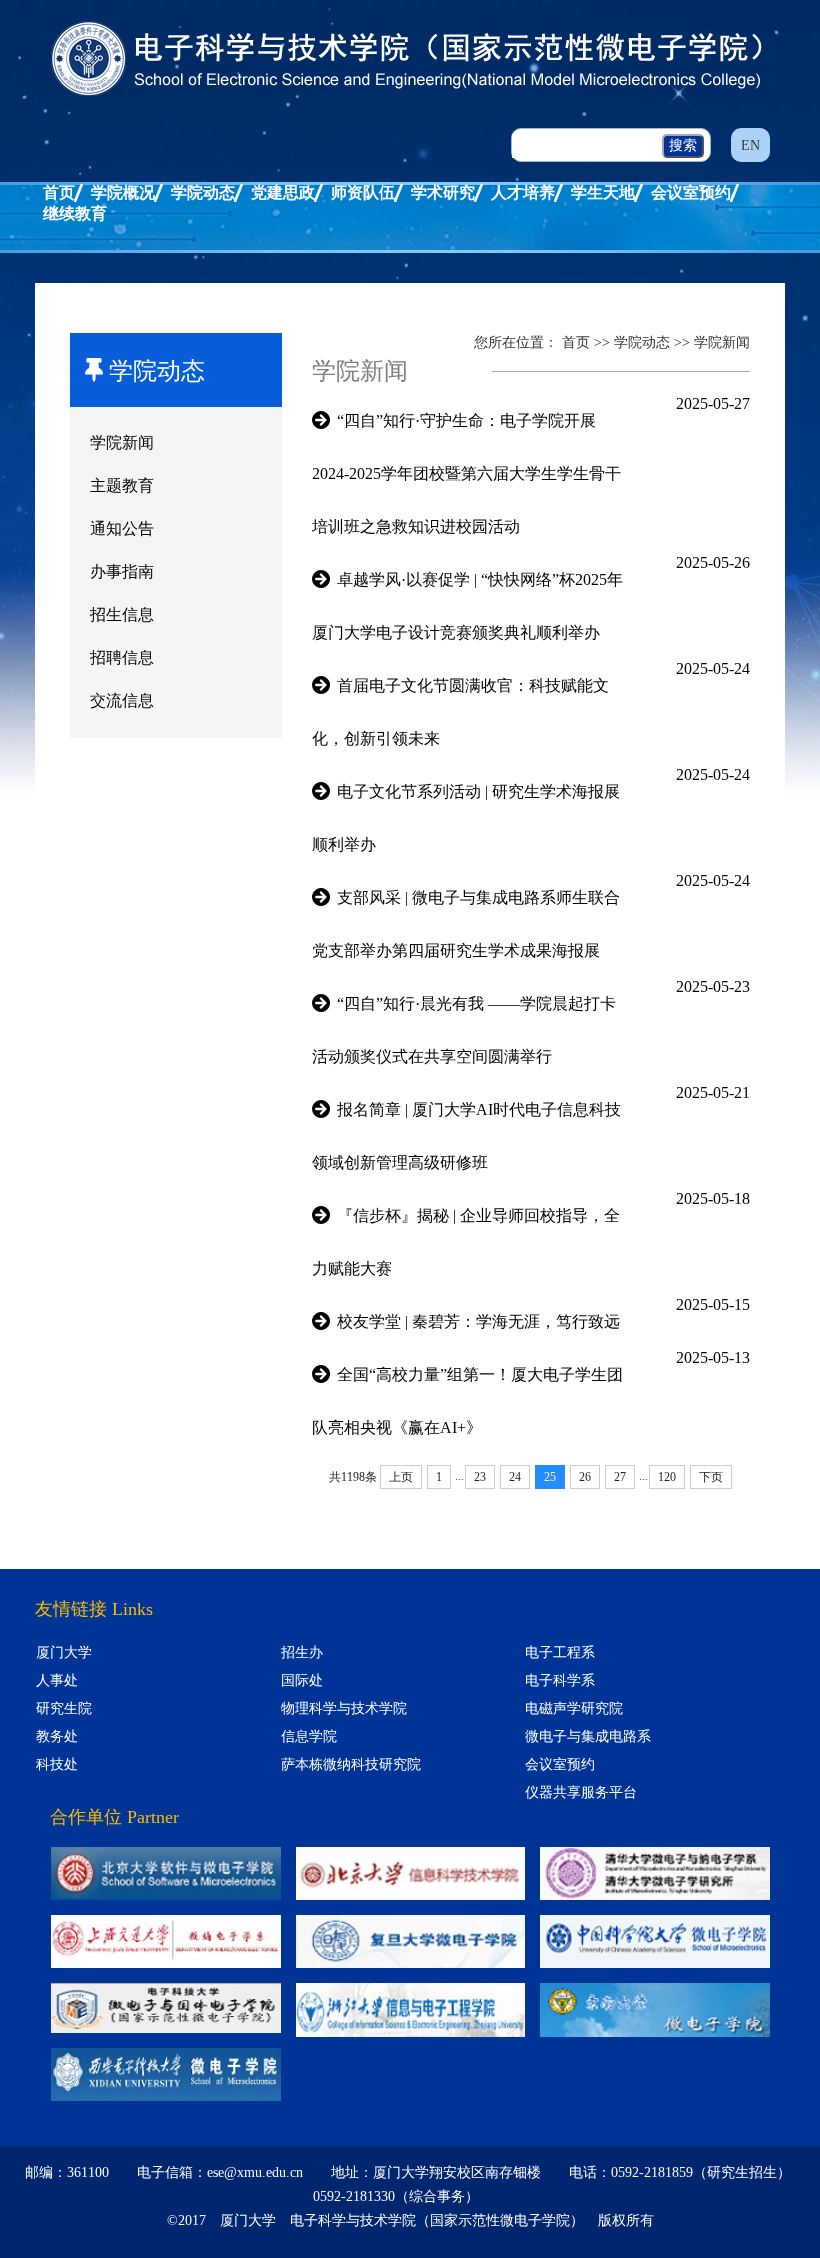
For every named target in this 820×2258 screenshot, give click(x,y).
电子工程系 (560, 1652)
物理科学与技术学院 (344, 1708)
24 (515, 1477)
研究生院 (64, 1708)
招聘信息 (122, 657)
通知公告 (122, 528)
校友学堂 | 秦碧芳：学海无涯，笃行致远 (478, 1321)
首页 (59, 192)
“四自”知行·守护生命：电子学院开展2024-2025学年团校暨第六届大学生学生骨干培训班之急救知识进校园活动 (466, 473)
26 (585, 1477)
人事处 (57, 1680)
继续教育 (75, 213)
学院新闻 (122, 442)
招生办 (302, 1652)
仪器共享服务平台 (581, 1792)
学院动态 (203, 192)
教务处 (57, 1736)
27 (620, 1477)
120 (667, 1477)
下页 (711, 1477)
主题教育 (122, 485)
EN (750, 145)
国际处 (302, 1680)
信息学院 (309, 1736)
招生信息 (122, 614)
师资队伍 (363, 192)
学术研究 (443, 192)
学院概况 (123, 192)
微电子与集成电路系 (588, 1736)
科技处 (57, 1764)
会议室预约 (691, 192)
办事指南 (122, 571)
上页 (401, 1477)
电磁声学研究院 (574, 1708)
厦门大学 (64, 1652)
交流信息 (122, 700)
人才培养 (523, 192)
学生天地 (603, 192)
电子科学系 (560, 1680)
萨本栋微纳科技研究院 (351, 1764)
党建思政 (283, 192)
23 (480, 1477)
